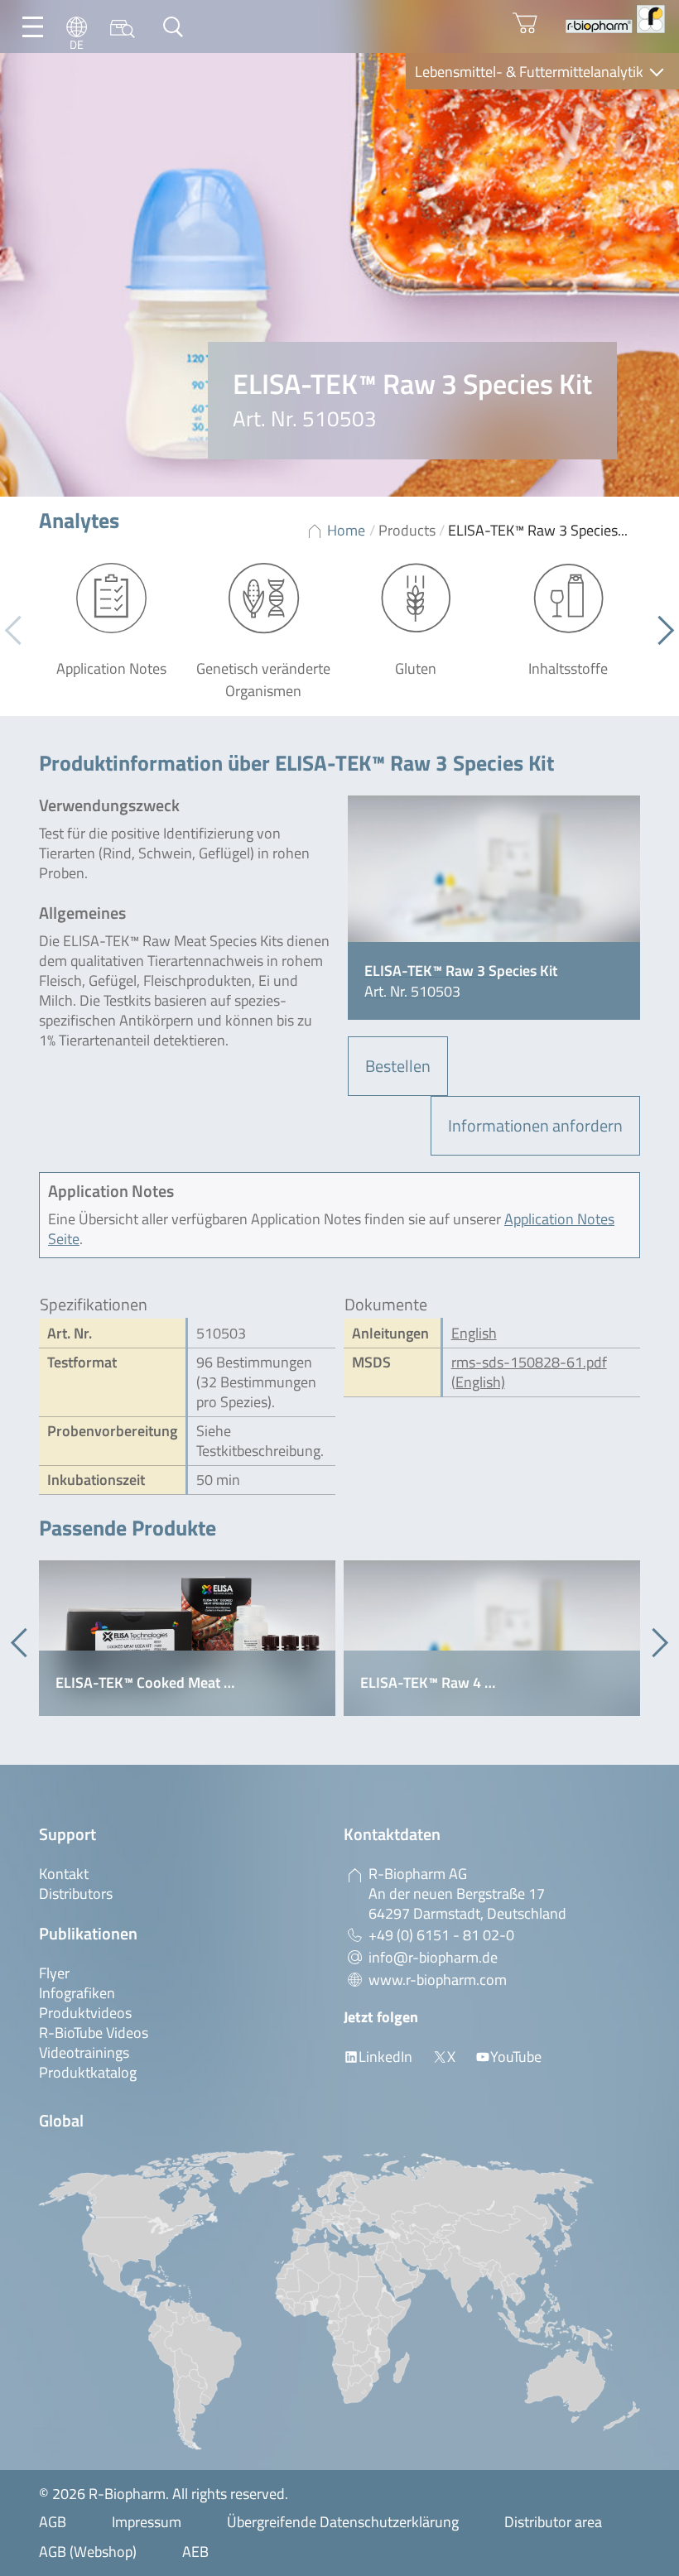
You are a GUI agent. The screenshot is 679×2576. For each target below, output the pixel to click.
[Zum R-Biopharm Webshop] (525, 23)
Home (346, 530)
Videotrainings (84, 2052)
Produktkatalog (88, 2072)
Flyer (54, 1973)
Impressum (147, 2522)
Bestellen (398, 1066)
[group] (187, 1638)
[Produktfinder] (123, 27)
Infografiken (77, 1993)
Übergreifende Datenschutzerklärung (343, 2522)
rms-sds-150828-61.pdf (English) (529, 1372)
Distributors (76, 1894)
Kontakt (64, 1874)
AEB (195, 2552)
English (474, 1333)
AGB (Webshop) (88, 2552)
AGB (53, 2522)
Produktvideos (85, 2013)
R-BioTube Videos (94, 2033)
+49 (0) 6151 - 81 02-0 (441, 1935)
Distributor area (553, 2522)
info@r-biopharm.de (433, 1957)
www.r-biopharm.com (438, 1980)
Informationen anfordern (535, 1125)
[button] (660, 631)
